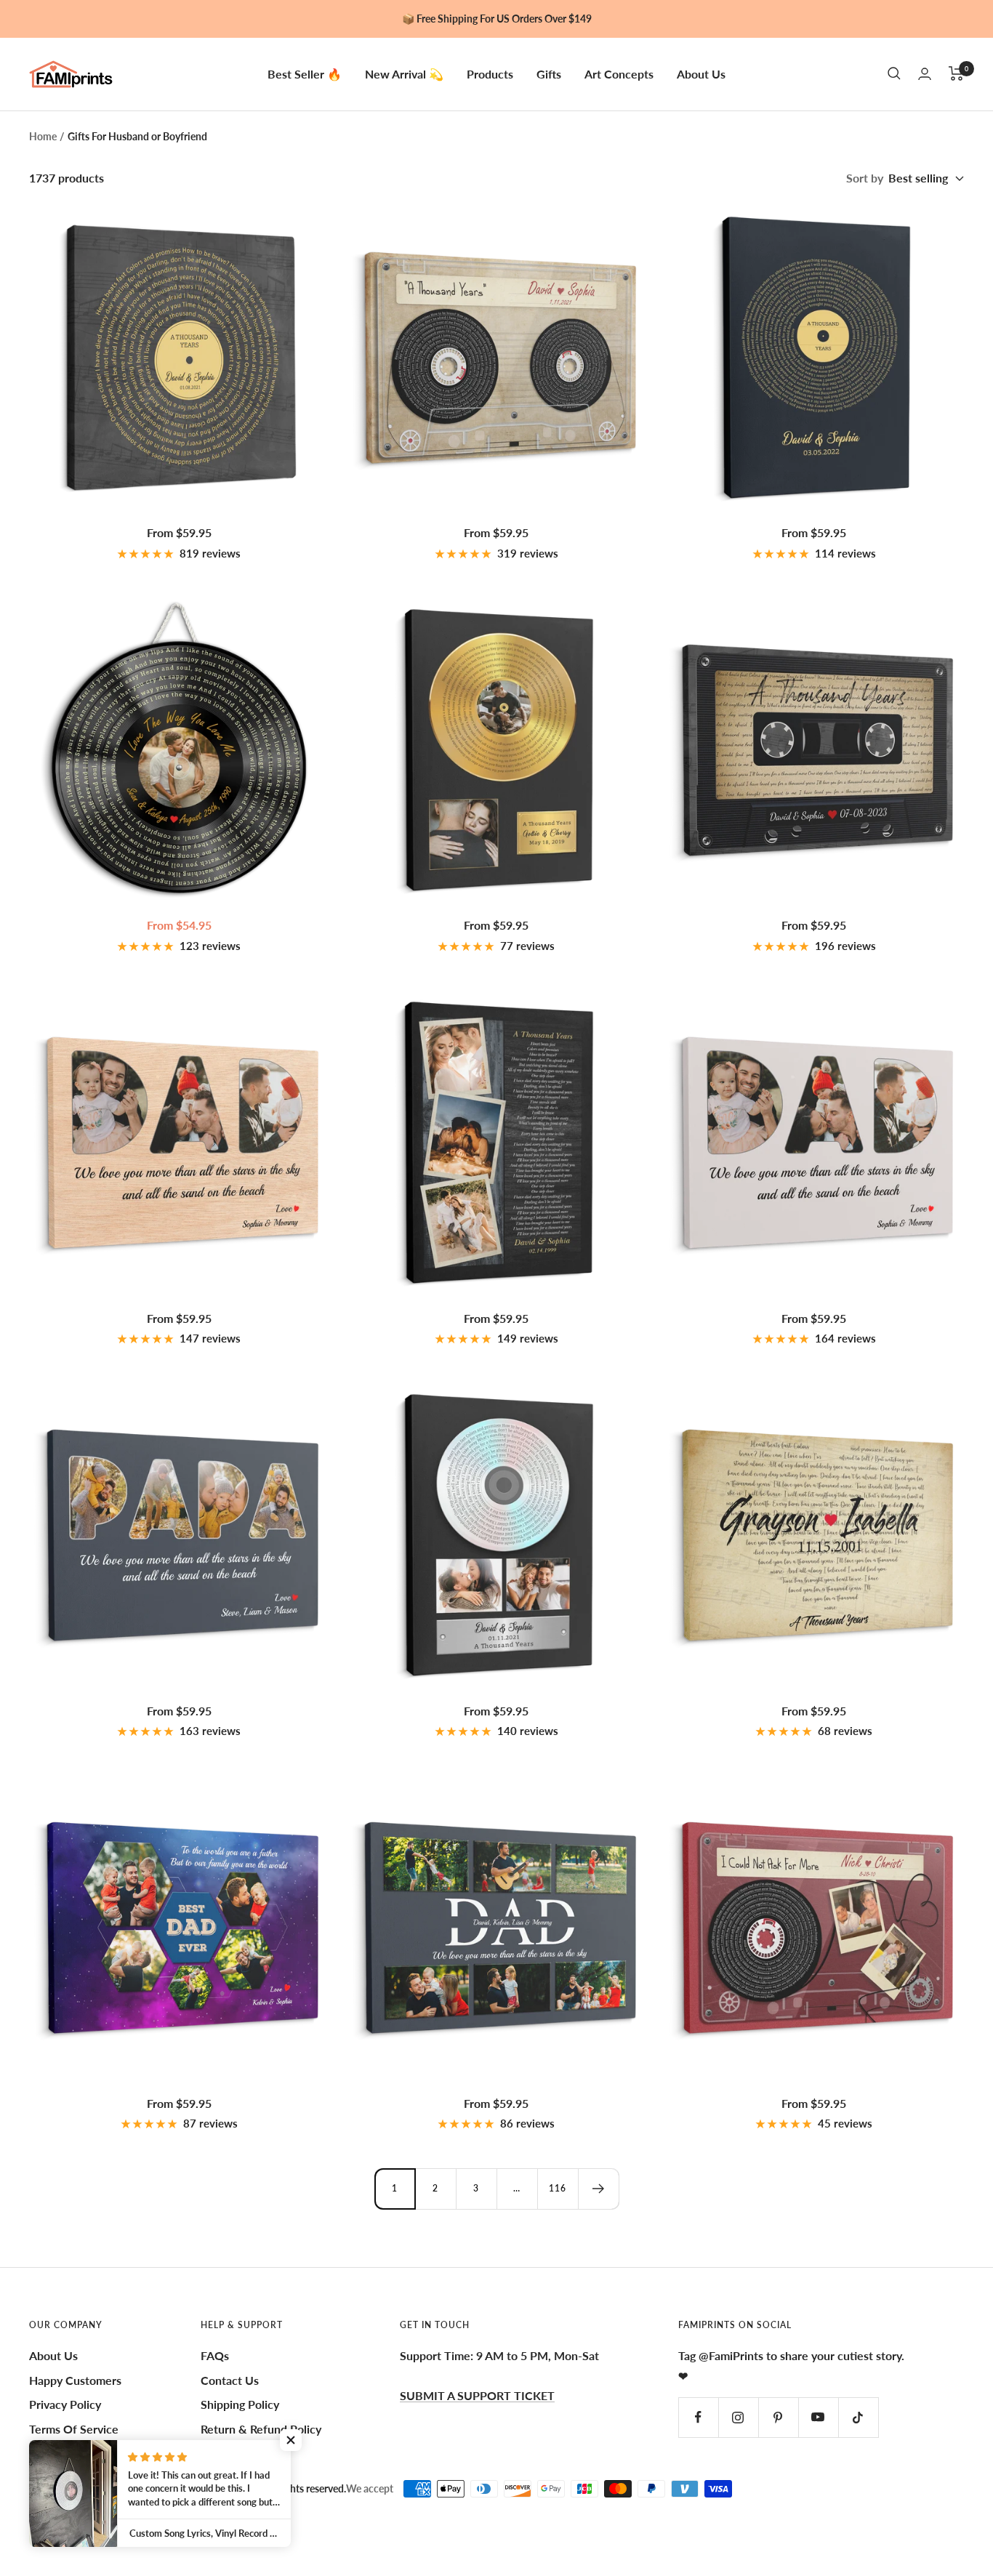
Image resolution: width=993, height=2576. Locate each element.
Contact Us (230, 2380)
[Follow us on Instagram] (738, 2417)
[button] (291, 2440)
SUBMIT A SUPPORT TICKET (477, 2395)
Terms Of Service (74, 2429)
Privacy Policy (65, 2404)
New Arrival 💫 (404, 73)
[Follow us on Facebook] (698, 2417)
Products (490, 73)
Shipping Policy (240, 2404)
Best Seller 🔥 (305, 73)
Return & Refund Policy (261, 2429)
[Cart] (956, 73)
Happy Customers (75, 2380)
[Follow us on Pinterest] (778, 2417)
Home (43, 136)
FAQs (215, 2355)
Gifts (549, 73)
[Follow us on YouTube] (818, 2417)
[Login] (925, 74)
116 (558, 2188)
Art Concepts (619, 73)
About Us (701, 73)
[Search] (894, 73)
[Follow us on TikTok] (858, 2417)
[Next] (598, 2189)
